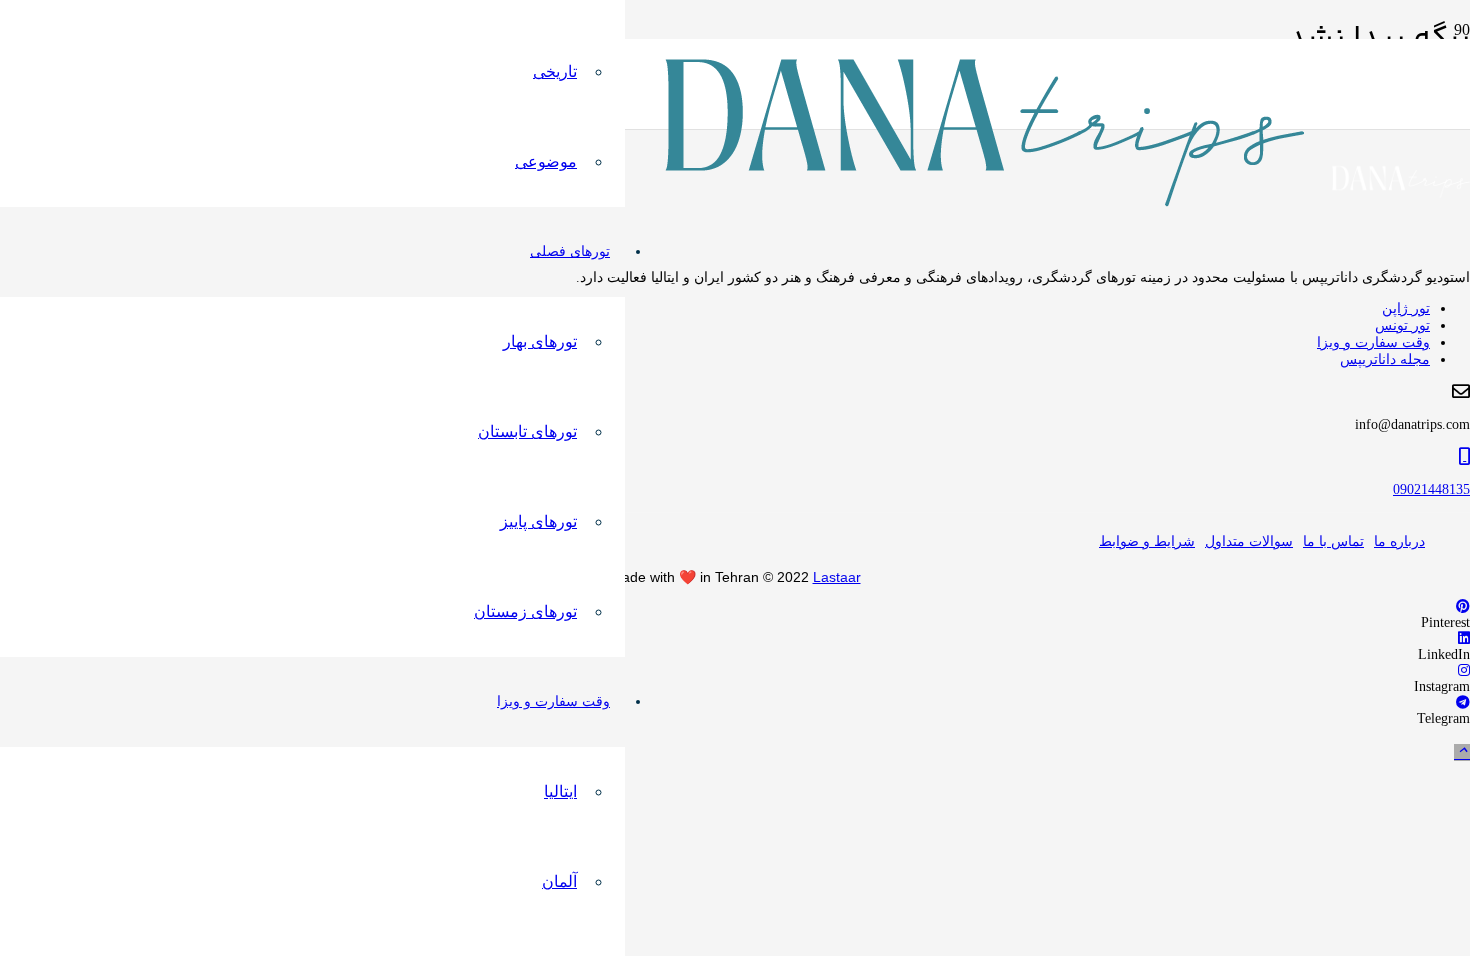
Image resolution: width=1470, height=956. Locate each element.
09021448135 (1431, 489)
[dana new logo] (985, 201)
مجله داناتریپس (1385, 359)
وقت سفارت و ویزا (1373, 342)
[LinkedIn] (1464, 638)
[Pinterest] (1463, 606)
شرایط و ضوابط (1147, 541)
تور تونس (1402, 325)
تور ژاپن (1406, 308)
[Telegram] (1463, 702)
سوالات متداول (1249, 541)
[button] (1462, 752)
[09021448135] (735, 457)
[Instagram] (1464, 670)
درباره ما (1399, 541)
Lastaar (837, 577)
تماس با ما (1333, 541)
